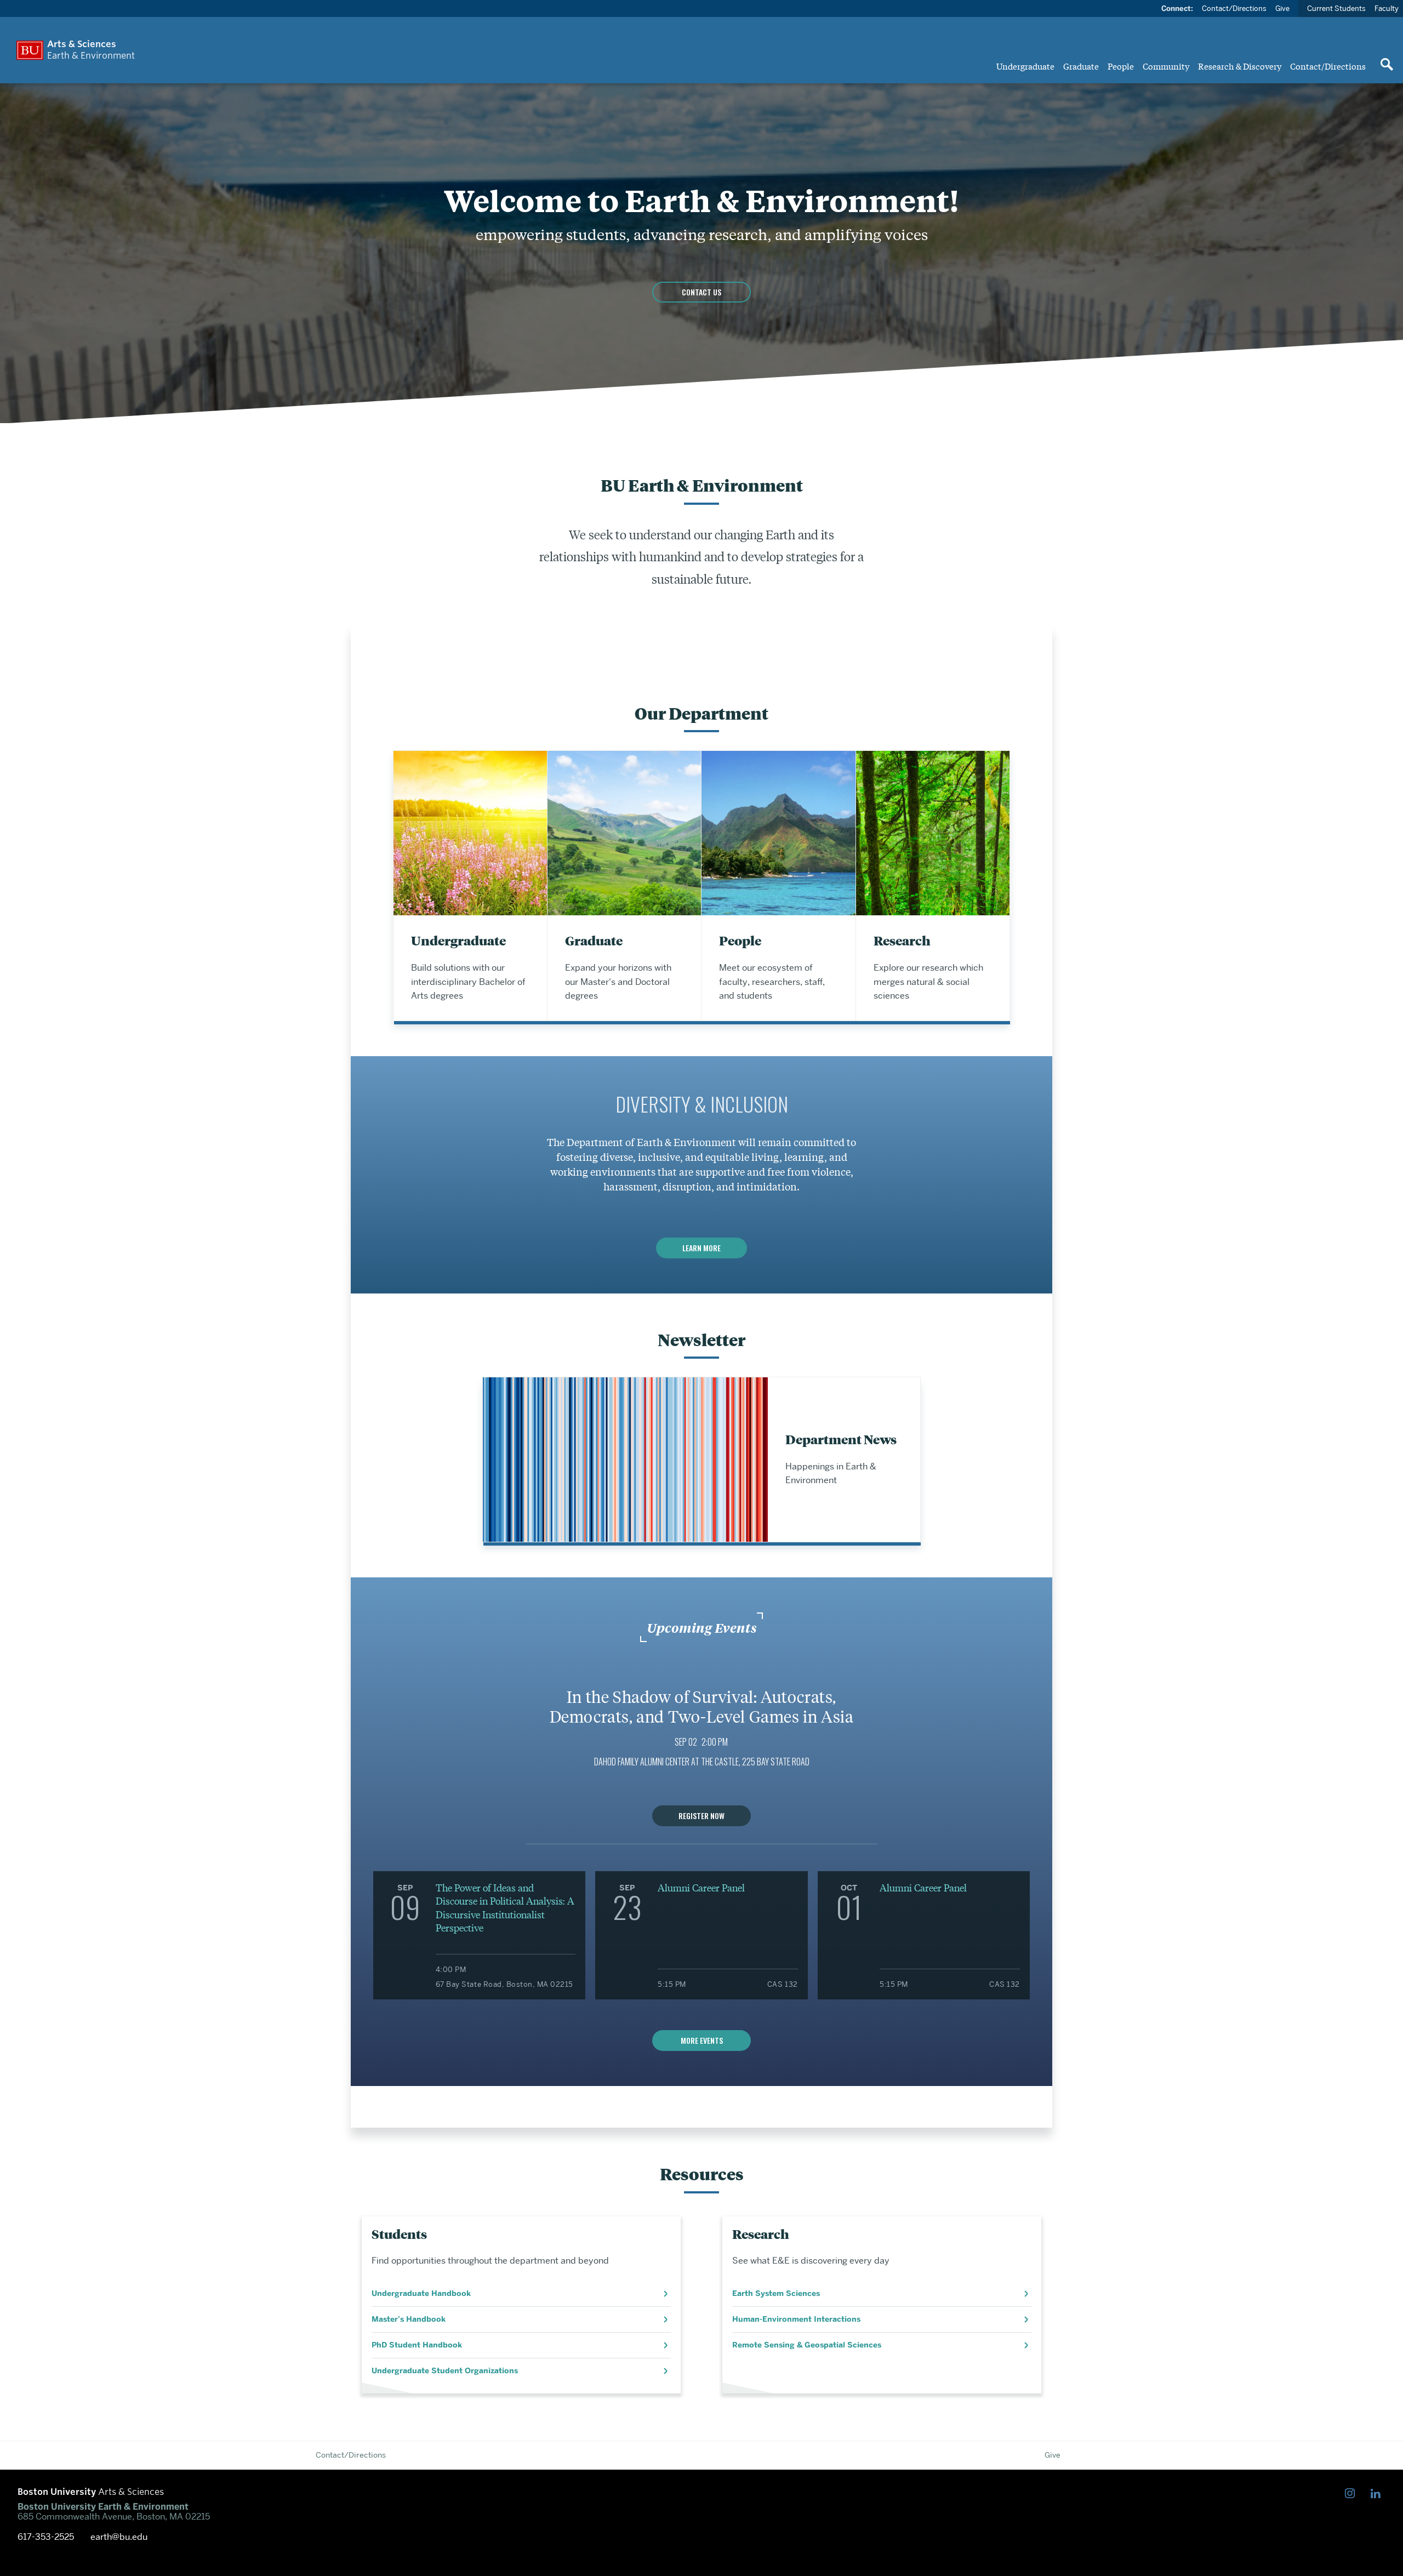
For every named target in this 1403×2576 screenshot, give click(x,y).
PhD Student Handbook (417, 2345)
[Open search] (1387, 65)
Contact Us (701, 292)
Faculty (1387, 8)
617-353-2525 (46, 2537)
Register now (701, 1816)
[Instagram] (1352, 2494)
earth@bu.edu (119, 2537)
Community (1166, 66)
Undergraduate (1025, 66)
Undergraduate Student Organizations (445, 2371)
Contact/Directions (1328, 66)
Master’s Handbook (409, 2319)
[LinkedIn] (1378, 2494)
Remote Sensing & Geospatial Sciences (807, 2345)
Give (1282, 8)
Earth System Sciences (776, 2293)
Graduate (1081, 66)
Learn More (701, 1248)
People (1121, 66)
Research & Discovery (1240, 66)
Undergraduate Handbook (421, 2293)
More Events (702, 2040)
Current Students (1336, 8)
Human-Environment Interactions (796, 2319)
